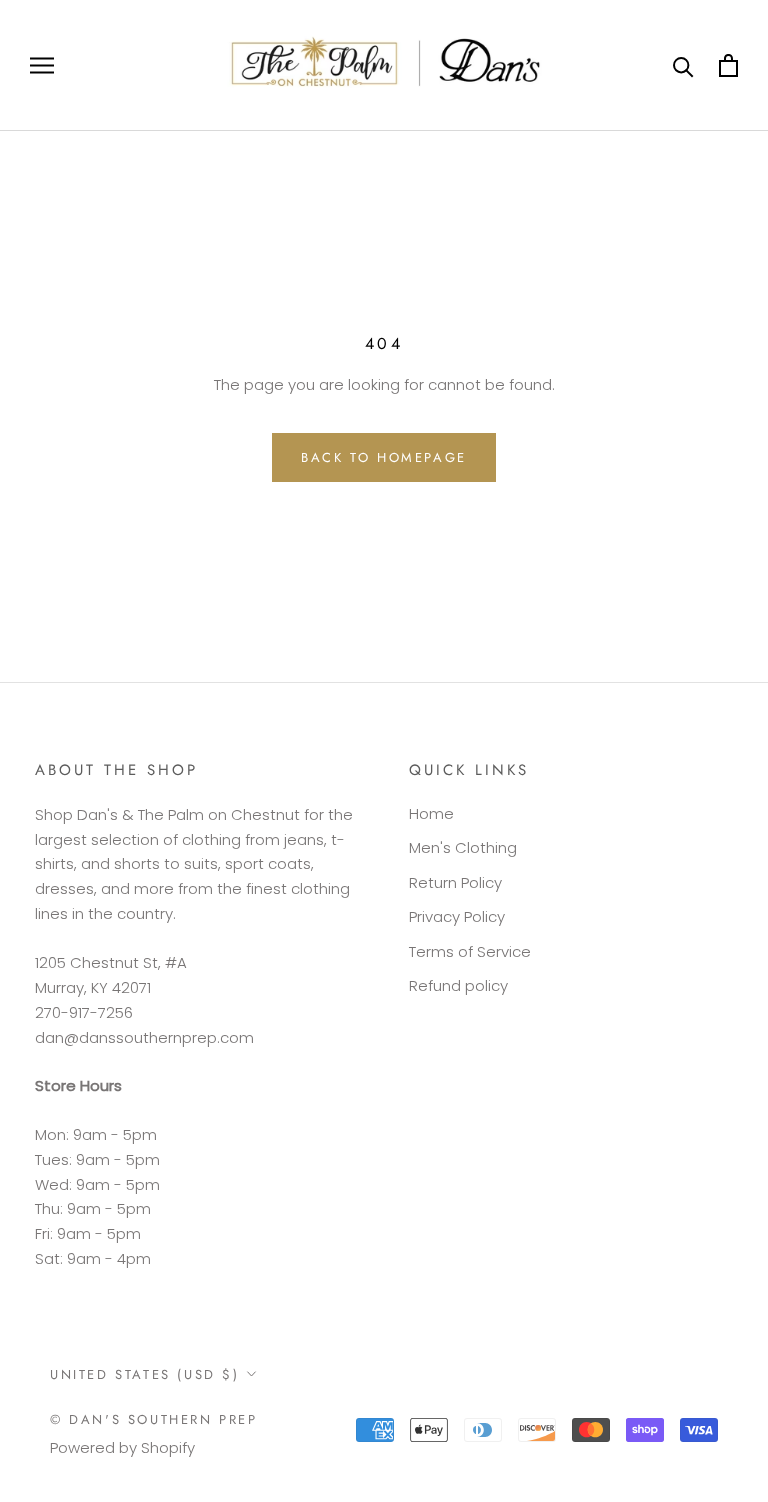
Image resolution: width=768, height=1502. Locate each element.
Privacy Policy (457, 916)
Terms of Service (470, 951)
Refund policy (458, 985)
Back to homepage (384, 457)
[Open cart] (728, 65)
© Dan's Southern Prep (154, 1419)
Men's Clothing (463, 847)
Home (431, 813)
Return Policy (455, 882)
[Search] (683, 65)
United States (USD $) (145, 1374)
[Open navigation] (42, 65)
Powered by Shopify (122, 1447)
